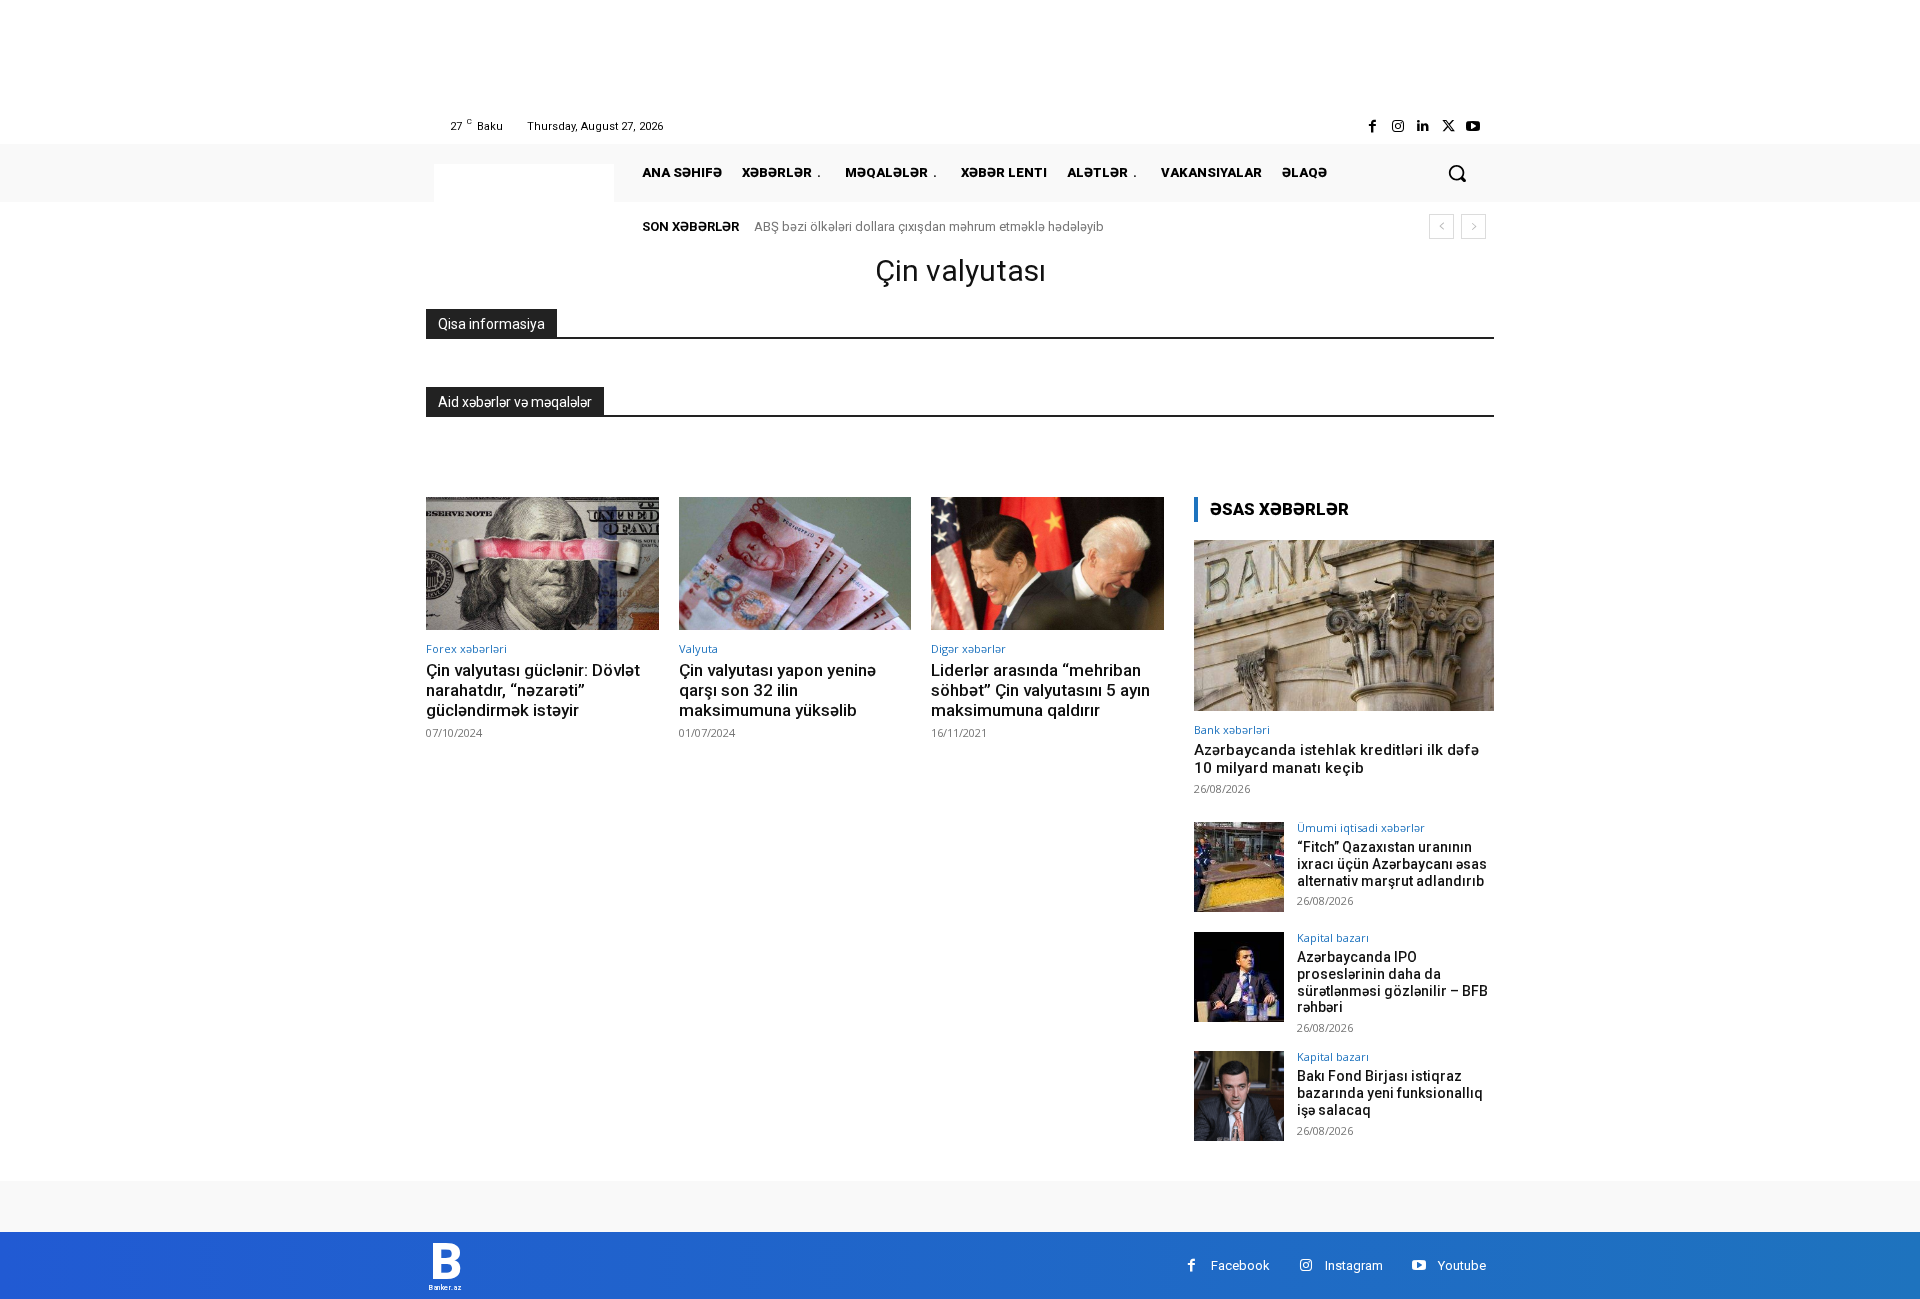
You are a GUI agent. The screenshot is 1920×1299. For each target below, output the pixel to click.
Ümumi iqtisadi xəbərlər (1361, 827)
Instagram (1354, 1265)
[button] (1457, 173)
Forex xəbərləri (466, 648)
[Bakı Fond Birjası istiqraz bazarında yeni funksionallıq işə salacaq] (1239, 1096)
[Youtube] (1473, 126)
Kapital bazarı (1333, 937)
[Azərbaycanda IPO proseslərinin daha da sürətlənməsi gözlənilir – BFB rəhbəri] (1239, 977)
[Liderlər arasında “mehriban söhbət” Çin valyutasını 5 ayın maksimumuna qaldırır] (1047, 563)
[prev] (1441, 226)
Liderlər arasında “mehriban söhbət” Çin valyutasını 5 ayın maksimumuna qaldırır (1040, 690)
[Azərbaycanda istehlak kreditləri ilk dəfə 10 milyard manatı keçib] (1344, 625)
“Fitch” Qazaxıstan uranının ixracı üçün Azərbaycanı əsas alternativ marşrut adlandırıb (1392, 864)
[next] (1473, 226)
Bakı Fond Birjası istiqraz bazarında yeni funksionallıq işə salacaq (1390, 1093)
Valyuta (698, 648)
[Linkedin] (1422, 126)
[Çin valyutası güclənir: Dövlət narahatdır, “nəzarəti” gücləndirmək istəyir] (542, 563)
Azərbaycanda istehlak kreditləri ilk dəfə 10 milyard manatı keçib (1336, 759)
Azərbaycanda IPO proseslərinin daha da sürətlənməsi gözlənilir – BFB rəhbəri (1392, 982)
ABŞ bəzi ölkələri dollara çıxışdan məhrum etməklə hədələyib (929, 226)
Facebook (1240, 1265)
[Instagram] (1397, 126)
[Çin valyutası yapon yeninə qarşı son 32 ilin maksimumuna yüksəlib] (795, 563)
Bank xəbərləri (1232, 729)
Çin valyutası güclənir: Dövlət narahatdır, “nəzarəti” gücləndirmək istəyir (533, 690)
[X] (1448, 126)
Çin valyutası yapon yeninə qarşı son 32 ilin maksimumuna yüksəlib (777, 690)
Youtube (1462, 1265)
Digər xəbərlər (968, 648)
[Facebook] (1372, 126)
